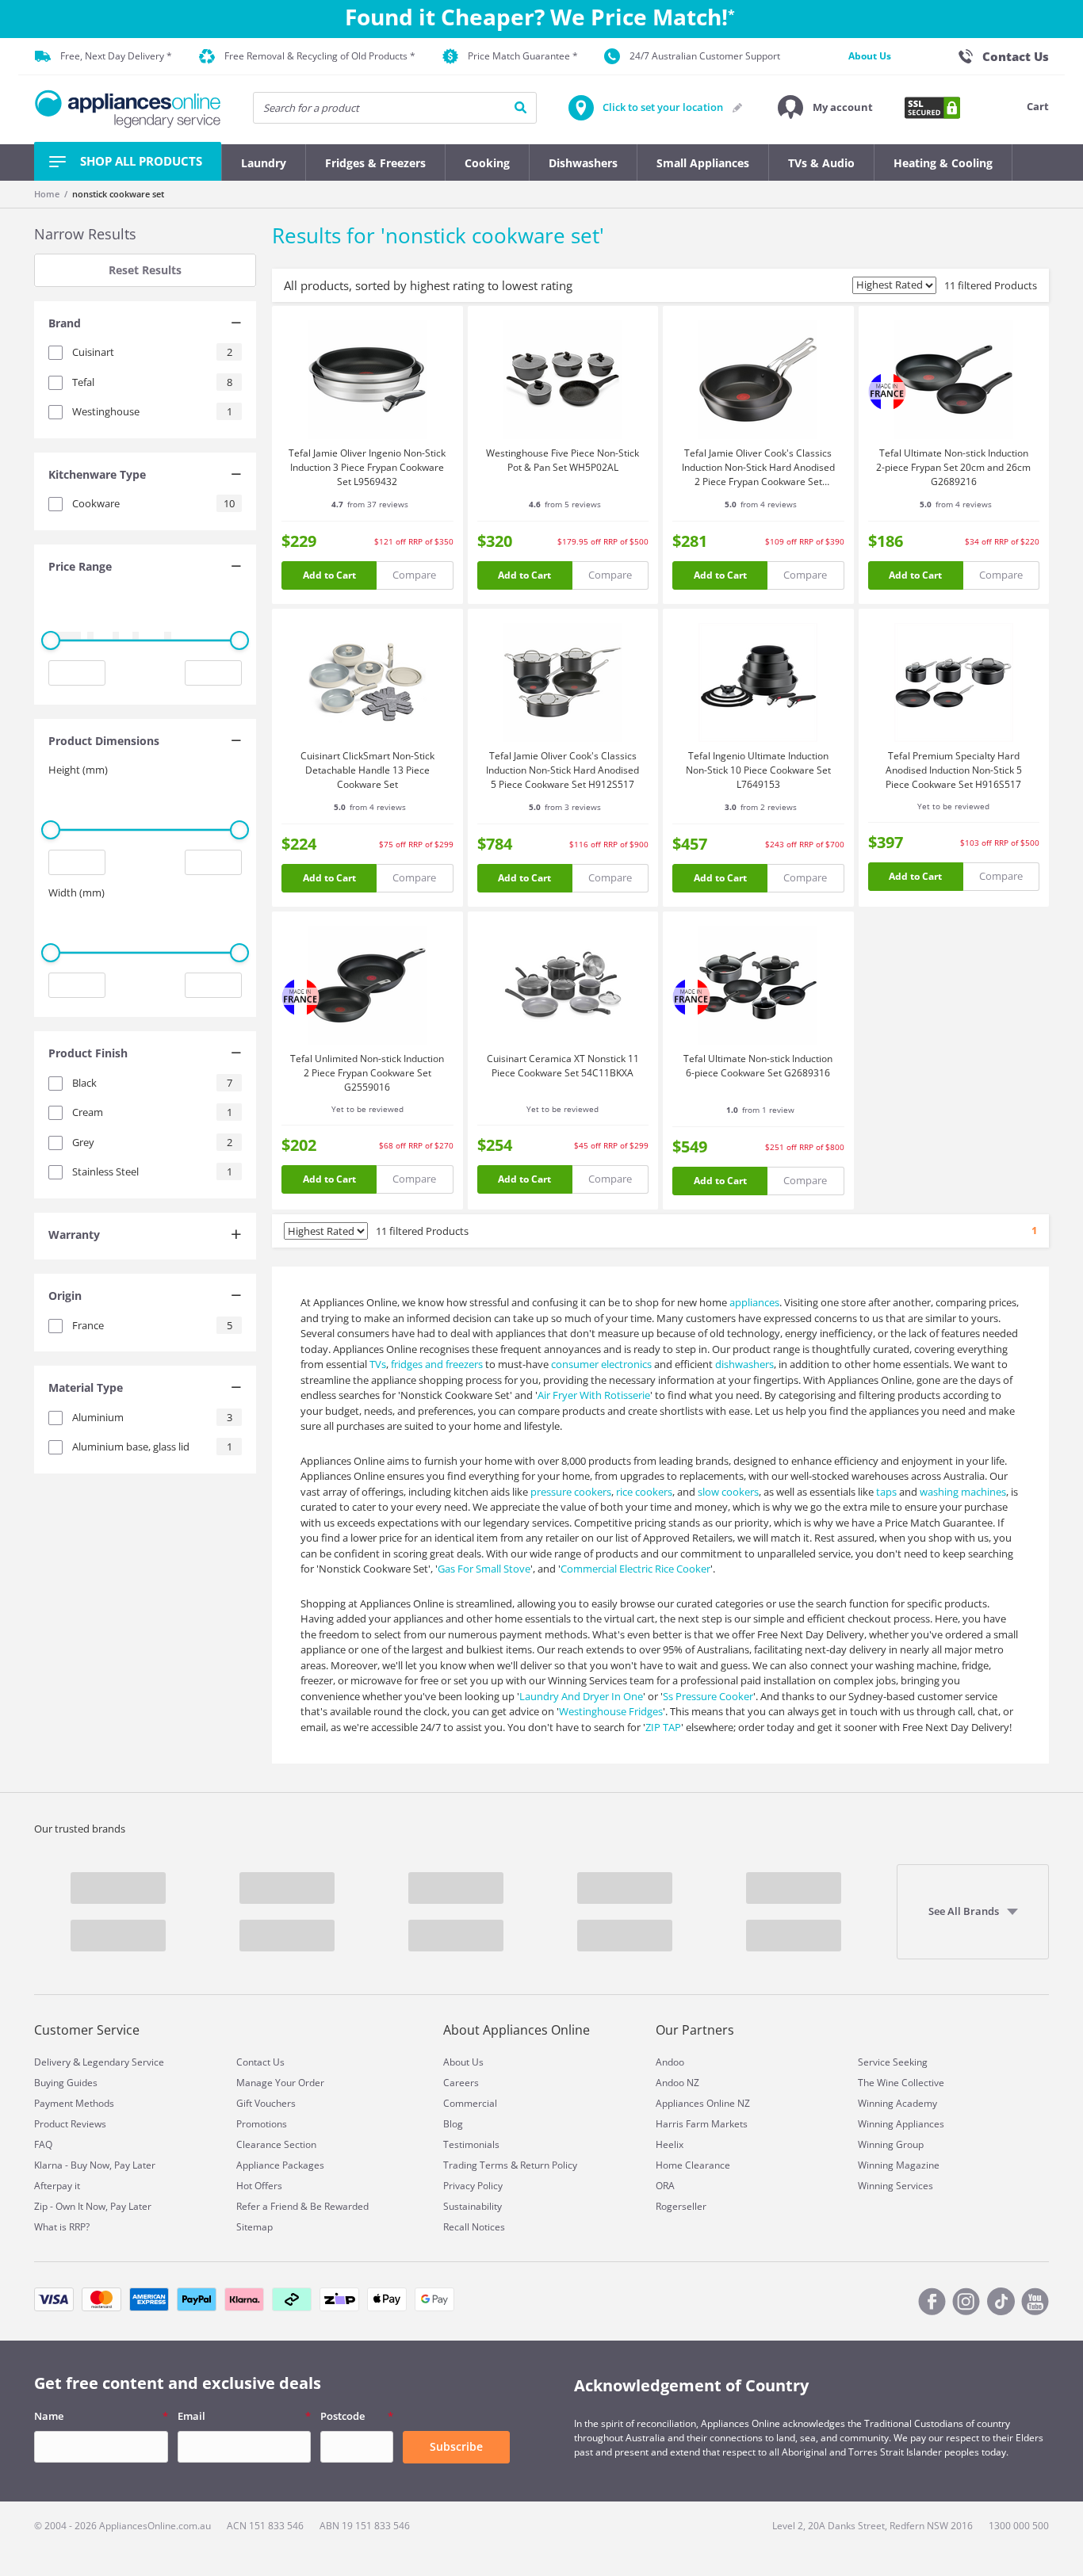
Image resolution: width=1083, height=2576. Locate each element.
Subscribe (456, 2446)
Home (47, 194)
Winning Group (891, 2144)
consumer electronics (601, 1364)
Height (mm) (78, 770)
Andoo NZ (677, 2083)
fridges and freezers (437, 1364)
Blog (453, 2124)
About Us (870, 56)
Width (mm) (77, 892)
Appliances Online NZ (703, 2103)
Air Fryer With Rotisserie (594, 1395)
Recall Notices (474, 2227)
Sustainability (473, 2206)
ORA (665, 2186)
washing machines (963, 1492)
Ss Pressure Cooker (708, 1696)
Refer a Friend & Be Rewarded (302, 2206)
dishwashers (744, 1364)
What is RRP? (62, 2227)
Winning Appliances (901, 2124)
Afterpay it (57, 2186)
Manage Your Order (280, 2083)
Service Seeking (893, 2062)
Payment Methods (74, 2103)
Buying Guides (66, 2083)
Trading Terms (476, 2165)
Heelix (670, 2144)
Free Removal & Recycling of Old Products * (320, 56)
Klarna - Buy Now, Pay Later (95, 2165)
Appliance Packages (280, 2165)
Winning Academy (897, 2103)
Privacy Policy (473, 2186)
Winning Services (895, 2186)
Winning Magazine (899, 2165)
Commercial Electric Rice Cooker (635, 1569)
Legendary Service (123, 2062)
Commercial (470, 2103)
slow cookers (728, 1492)
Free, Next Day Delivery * (116, 56)
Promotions (262, 2124)
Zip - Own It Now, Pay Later (93, 2206)
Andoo (670, 2062)
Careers (461, 2083)
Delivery (52, 2062)
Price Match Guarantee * (523, 56)
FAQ (43, 2144)
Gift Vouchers (266, 2103)
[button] (825, 108)
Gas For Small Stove (484, 1569)
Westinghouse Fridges (611, 1711)
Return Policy (549, 2165)
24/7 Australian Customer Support (705, 56)
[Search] (520, 108)
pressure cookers (571, 1492)
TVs (378, 1364)
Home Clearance (693, 2165)
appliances (754, 1302)
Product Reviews (70, 2124)
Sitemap (254, 2227)
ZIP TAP (663, 1727)
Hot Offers (259, 2186)
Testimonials (471, 2144)
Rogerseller (681, 2206)
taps (886, 1492)
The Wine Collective (901, 2083)
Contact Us (260, 2062)
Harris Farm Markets (702, 2124)
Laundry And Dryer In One (581, 1696)
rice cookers (644, 1492)
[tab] (145, 325)
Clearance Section (276, 2144)
